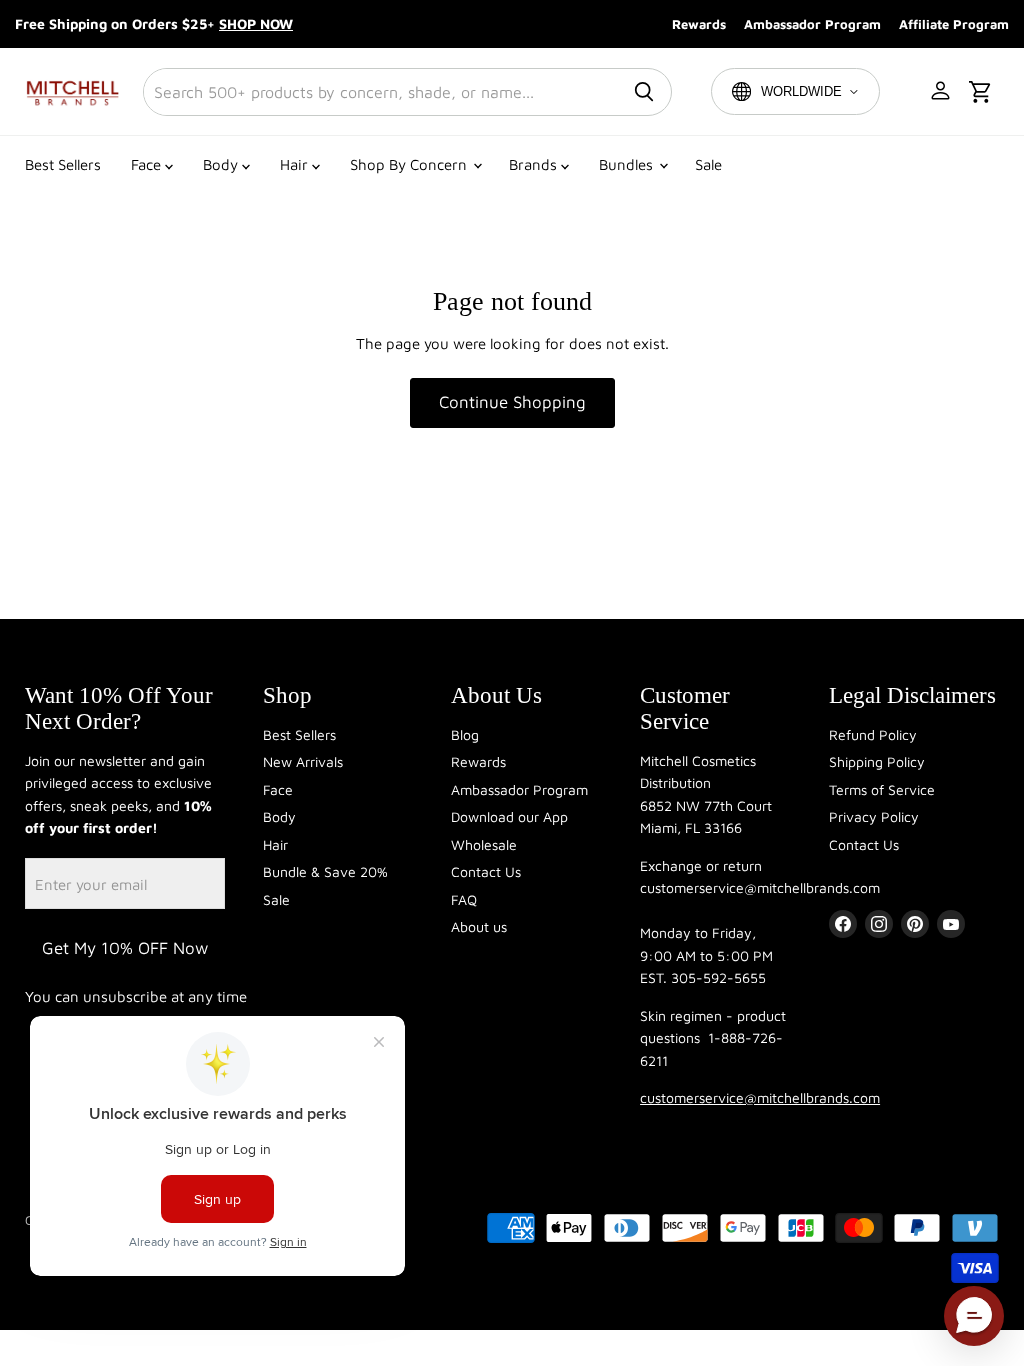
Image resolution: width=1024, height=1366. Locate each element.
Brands (535, 164)
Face (148, 164)
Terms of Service (882, 789)
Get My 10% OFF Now (125, 948)
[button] (942, 92)
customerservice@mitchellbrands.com (760, 1097)
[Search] (644, 92)
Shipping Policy (877, 761)
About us (479, 926)
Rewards (699, 24)
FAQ (464, 899)
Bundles (628, 164)
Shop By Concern (410, 164)
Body (222, 164)
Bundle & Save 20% (325, 871)
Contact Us (486, 871)
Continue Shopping (512, 402)
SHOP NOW (256, 23)
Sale (708, 164)
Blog (465, 734)
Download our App (509, 816)
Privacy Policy (874, 816)
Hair (296, 164)
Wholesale (484, 844)
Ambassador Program (812, 24)
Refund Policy (873, 734)
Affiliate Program (954, 24)
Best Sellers (63, 164)
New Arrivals (303, 761)
